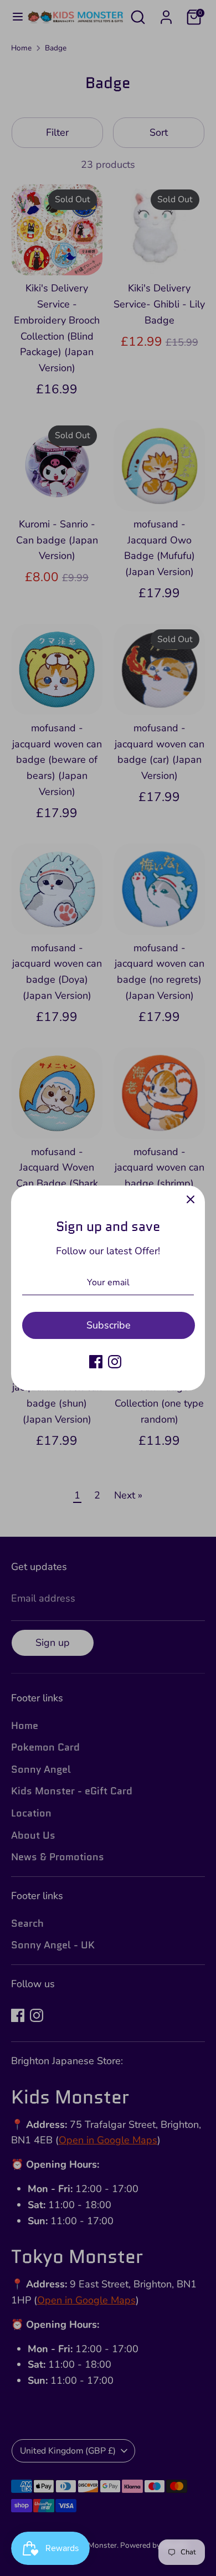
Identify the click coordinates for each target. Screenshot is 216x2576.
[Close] (191, 1200)
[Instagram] (115, 1362)
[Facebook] (96, 1362)
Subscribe (109, 1325)
